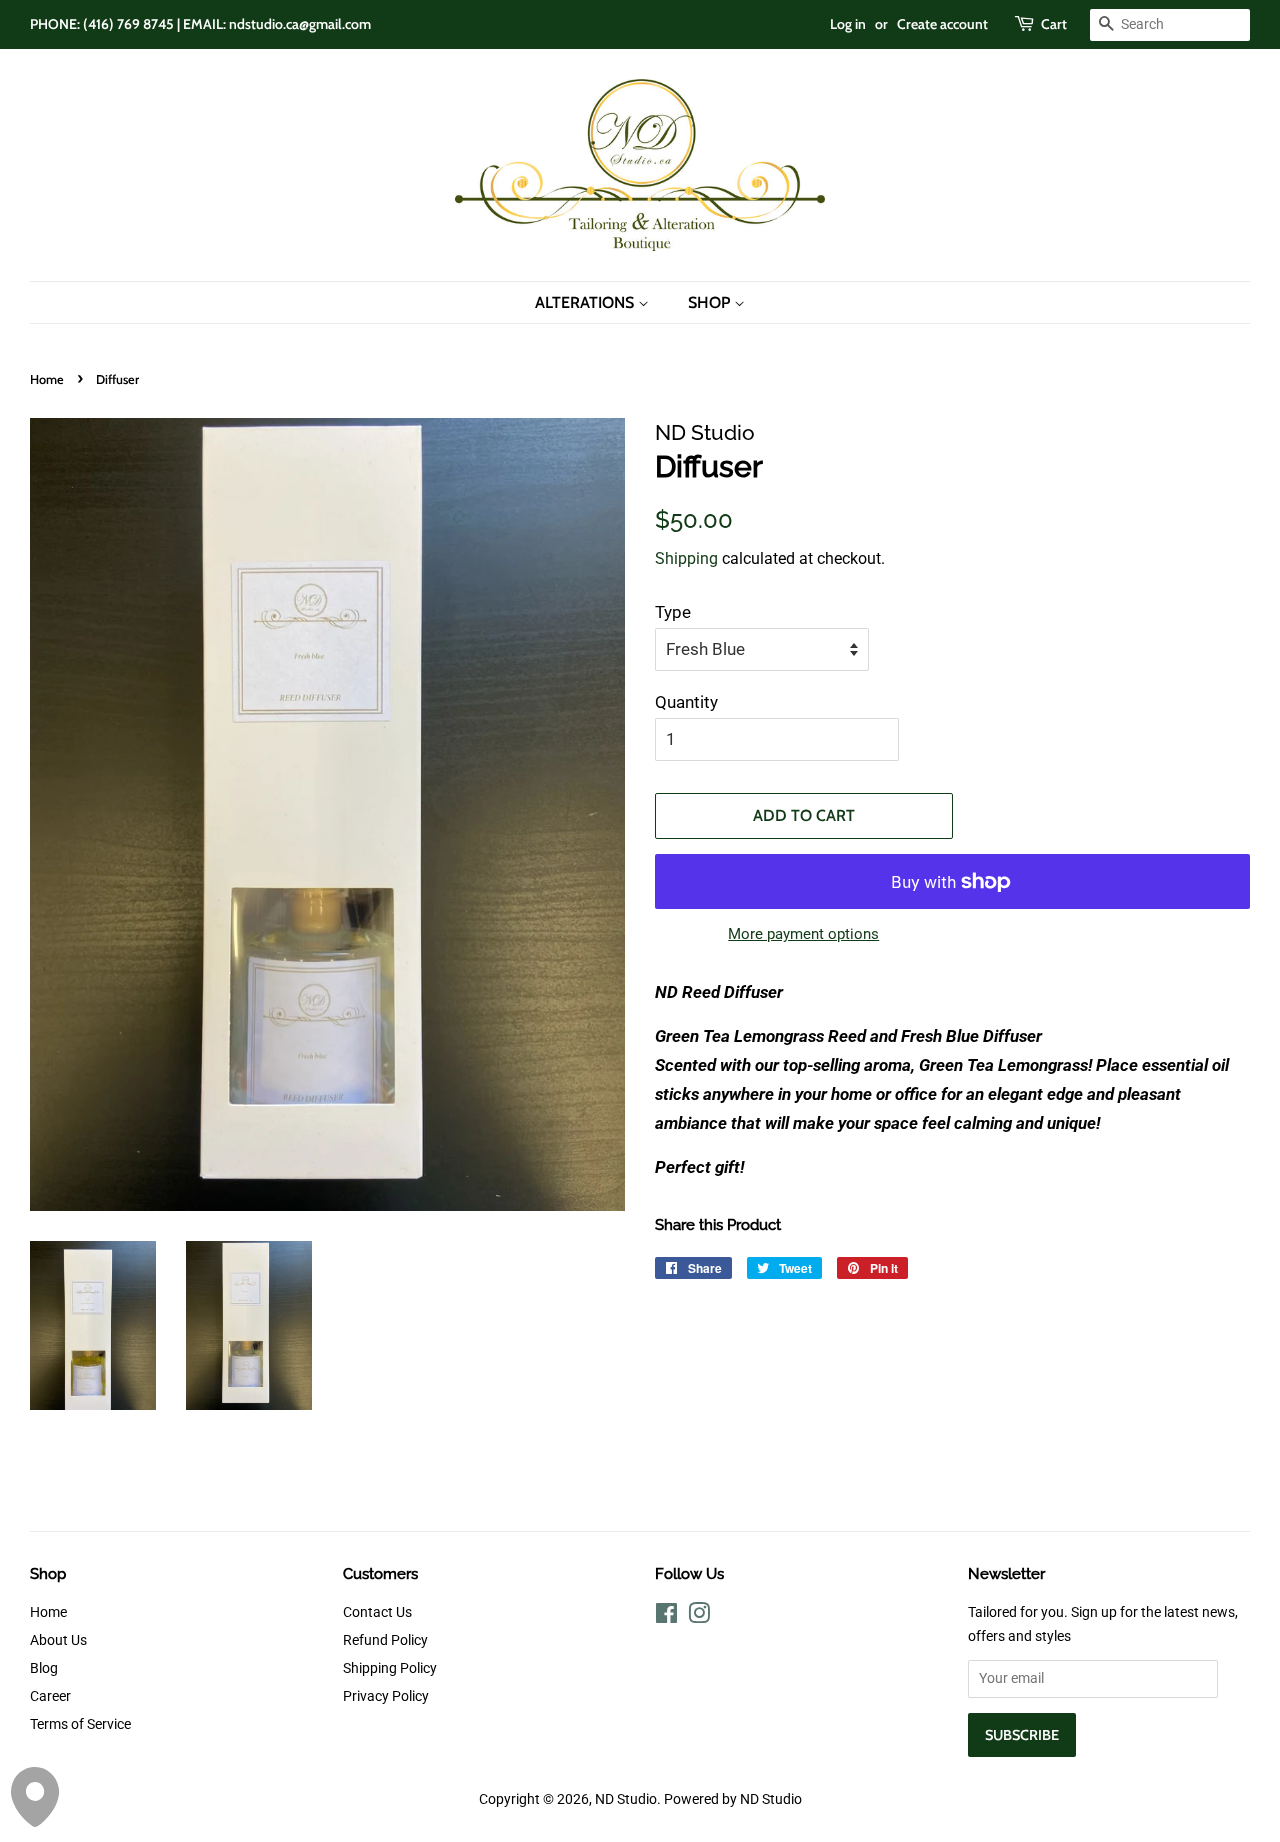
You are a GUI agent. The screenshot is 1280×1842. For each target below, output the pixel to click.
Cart (1054, 24)
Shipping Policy (390, 1668)
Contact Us (377, 1612)
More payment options (803, 934)
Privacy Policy (386, 1696)
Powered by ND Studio (733, 1799)
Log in (848, 24)
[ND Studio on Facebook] (666, 1617)
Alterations (586, 302)
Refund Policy (385, 1640)
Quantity (686, 702)
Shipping (686, 558)
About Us (58, 1640)
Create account (942, 24)
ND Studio (626, 1799)
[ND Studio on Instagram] (699, 1617)
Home (47, 379)
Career (50, 1696)
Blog (44, 1668)
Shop (711, 302)
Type (673, 612)
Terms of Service (80, 1724)
